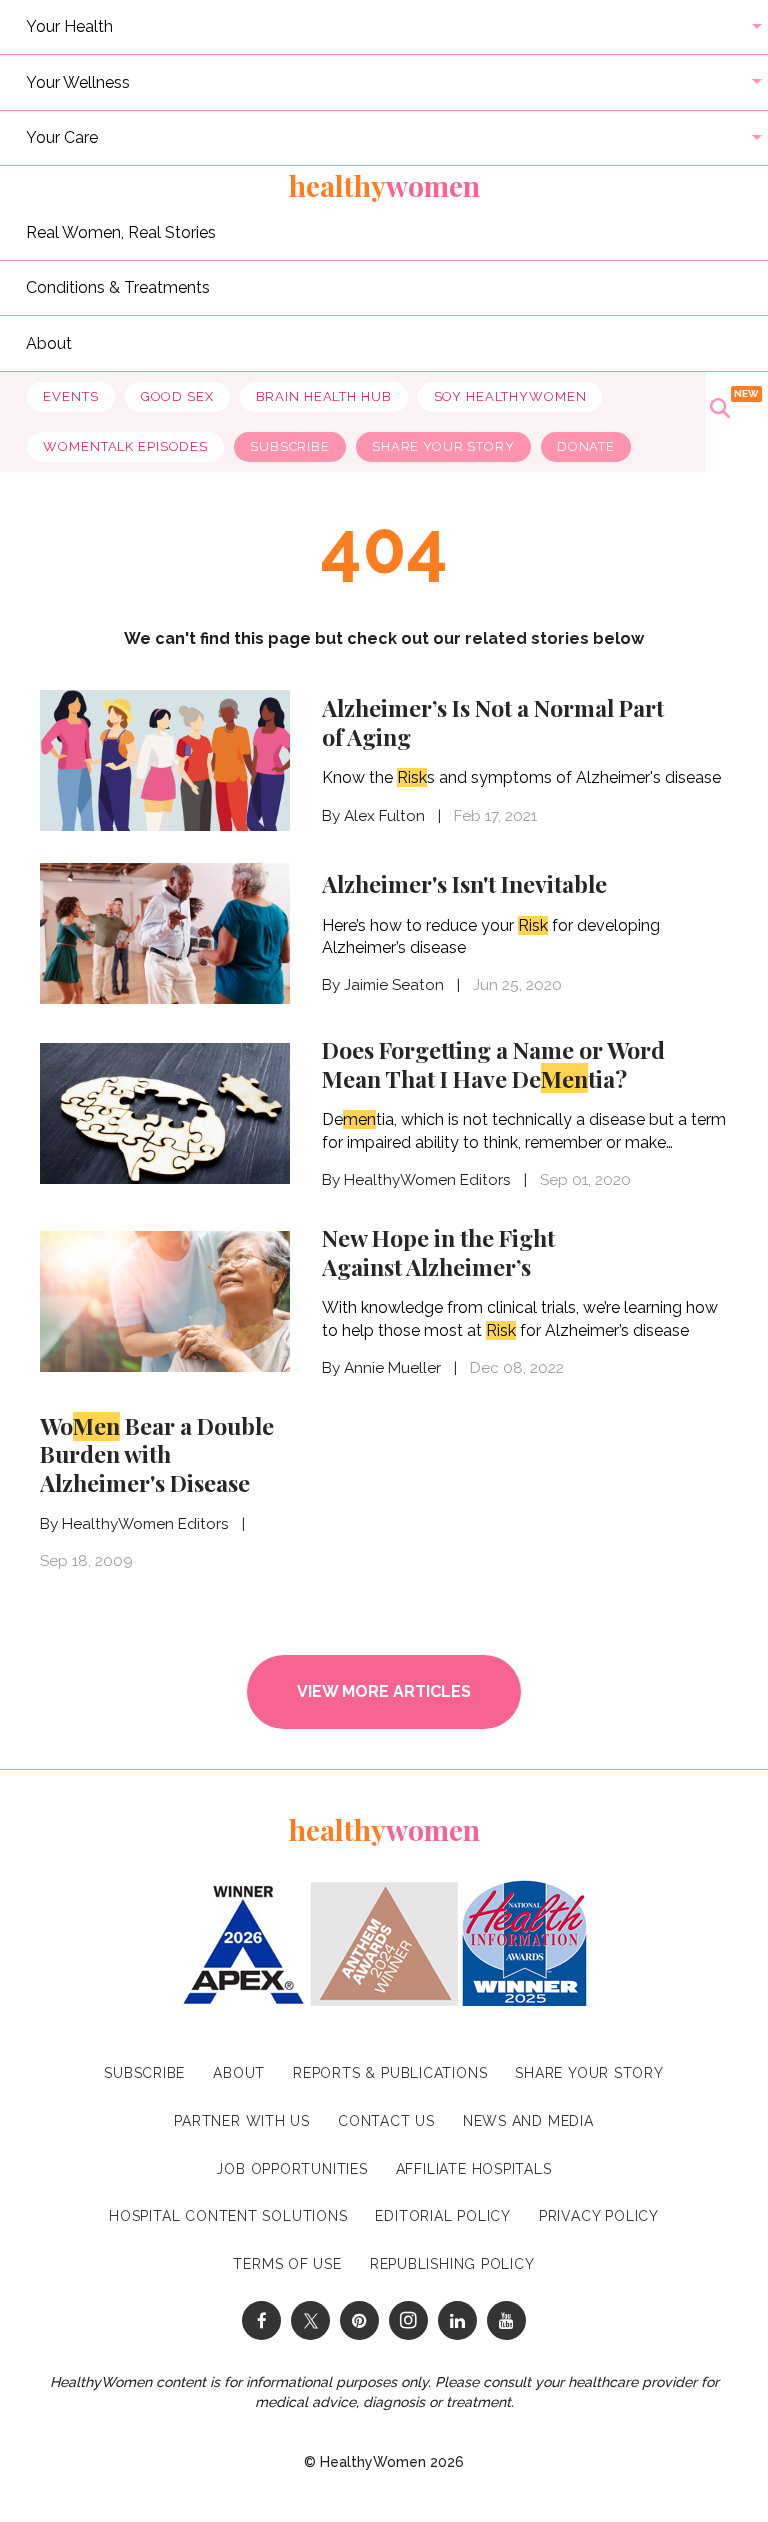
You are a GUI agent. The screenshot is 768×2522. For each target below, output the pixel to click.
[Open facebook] (261, 2320)
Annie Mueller (392, 1368)
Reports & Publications (390, 2073)
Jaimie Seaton (394, 985)
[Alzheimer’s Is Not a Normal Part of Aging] (165, 758)
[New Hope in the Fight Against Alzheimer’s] (165, 1299)
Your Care (62, 137)
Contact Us (386, 2121)
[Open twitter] (310, 2320)
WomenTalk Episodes (125, 446)
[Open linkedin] (457, 2320)
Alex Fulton (384, 816)
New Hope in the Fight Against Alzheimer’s (438, 1252)
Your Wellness (78, 81)
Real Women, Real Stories (121, 231)
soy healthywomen (510, 396)
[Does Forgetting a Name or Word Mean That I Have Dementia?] (165, 1111)
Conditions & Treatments (118, 287)
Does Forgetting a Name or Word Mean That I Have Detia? (493, 1064)
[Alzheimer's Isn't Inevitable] (165, 933)
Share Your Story (443, 446)
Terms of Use (287, 2264)
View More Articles (384, 1691)
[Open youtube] (506, 2320)
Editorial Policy (442, 2216)
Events (70, 396)
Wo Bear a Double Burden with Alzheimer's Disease (157, 1454)
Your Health (69, 26)
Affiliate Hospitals (474, 2169)
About (49, 342)
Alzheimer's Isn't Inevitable (464, 883)
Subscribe (290, 446)
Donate (586, 446)
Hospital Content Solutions (228, 2216)
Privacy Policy (599, 2216)
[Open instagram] (408, 2320)
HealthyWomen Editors (427, 1180)
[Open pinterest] (359, 2320)
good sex (177, 396)
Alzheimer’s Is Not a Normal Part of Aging (493, 722)
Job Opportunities (291, 2169)
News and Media (528, 2121)
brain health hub (324, 396)
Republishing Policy (452, 2264)
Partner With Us (242, 2121)
